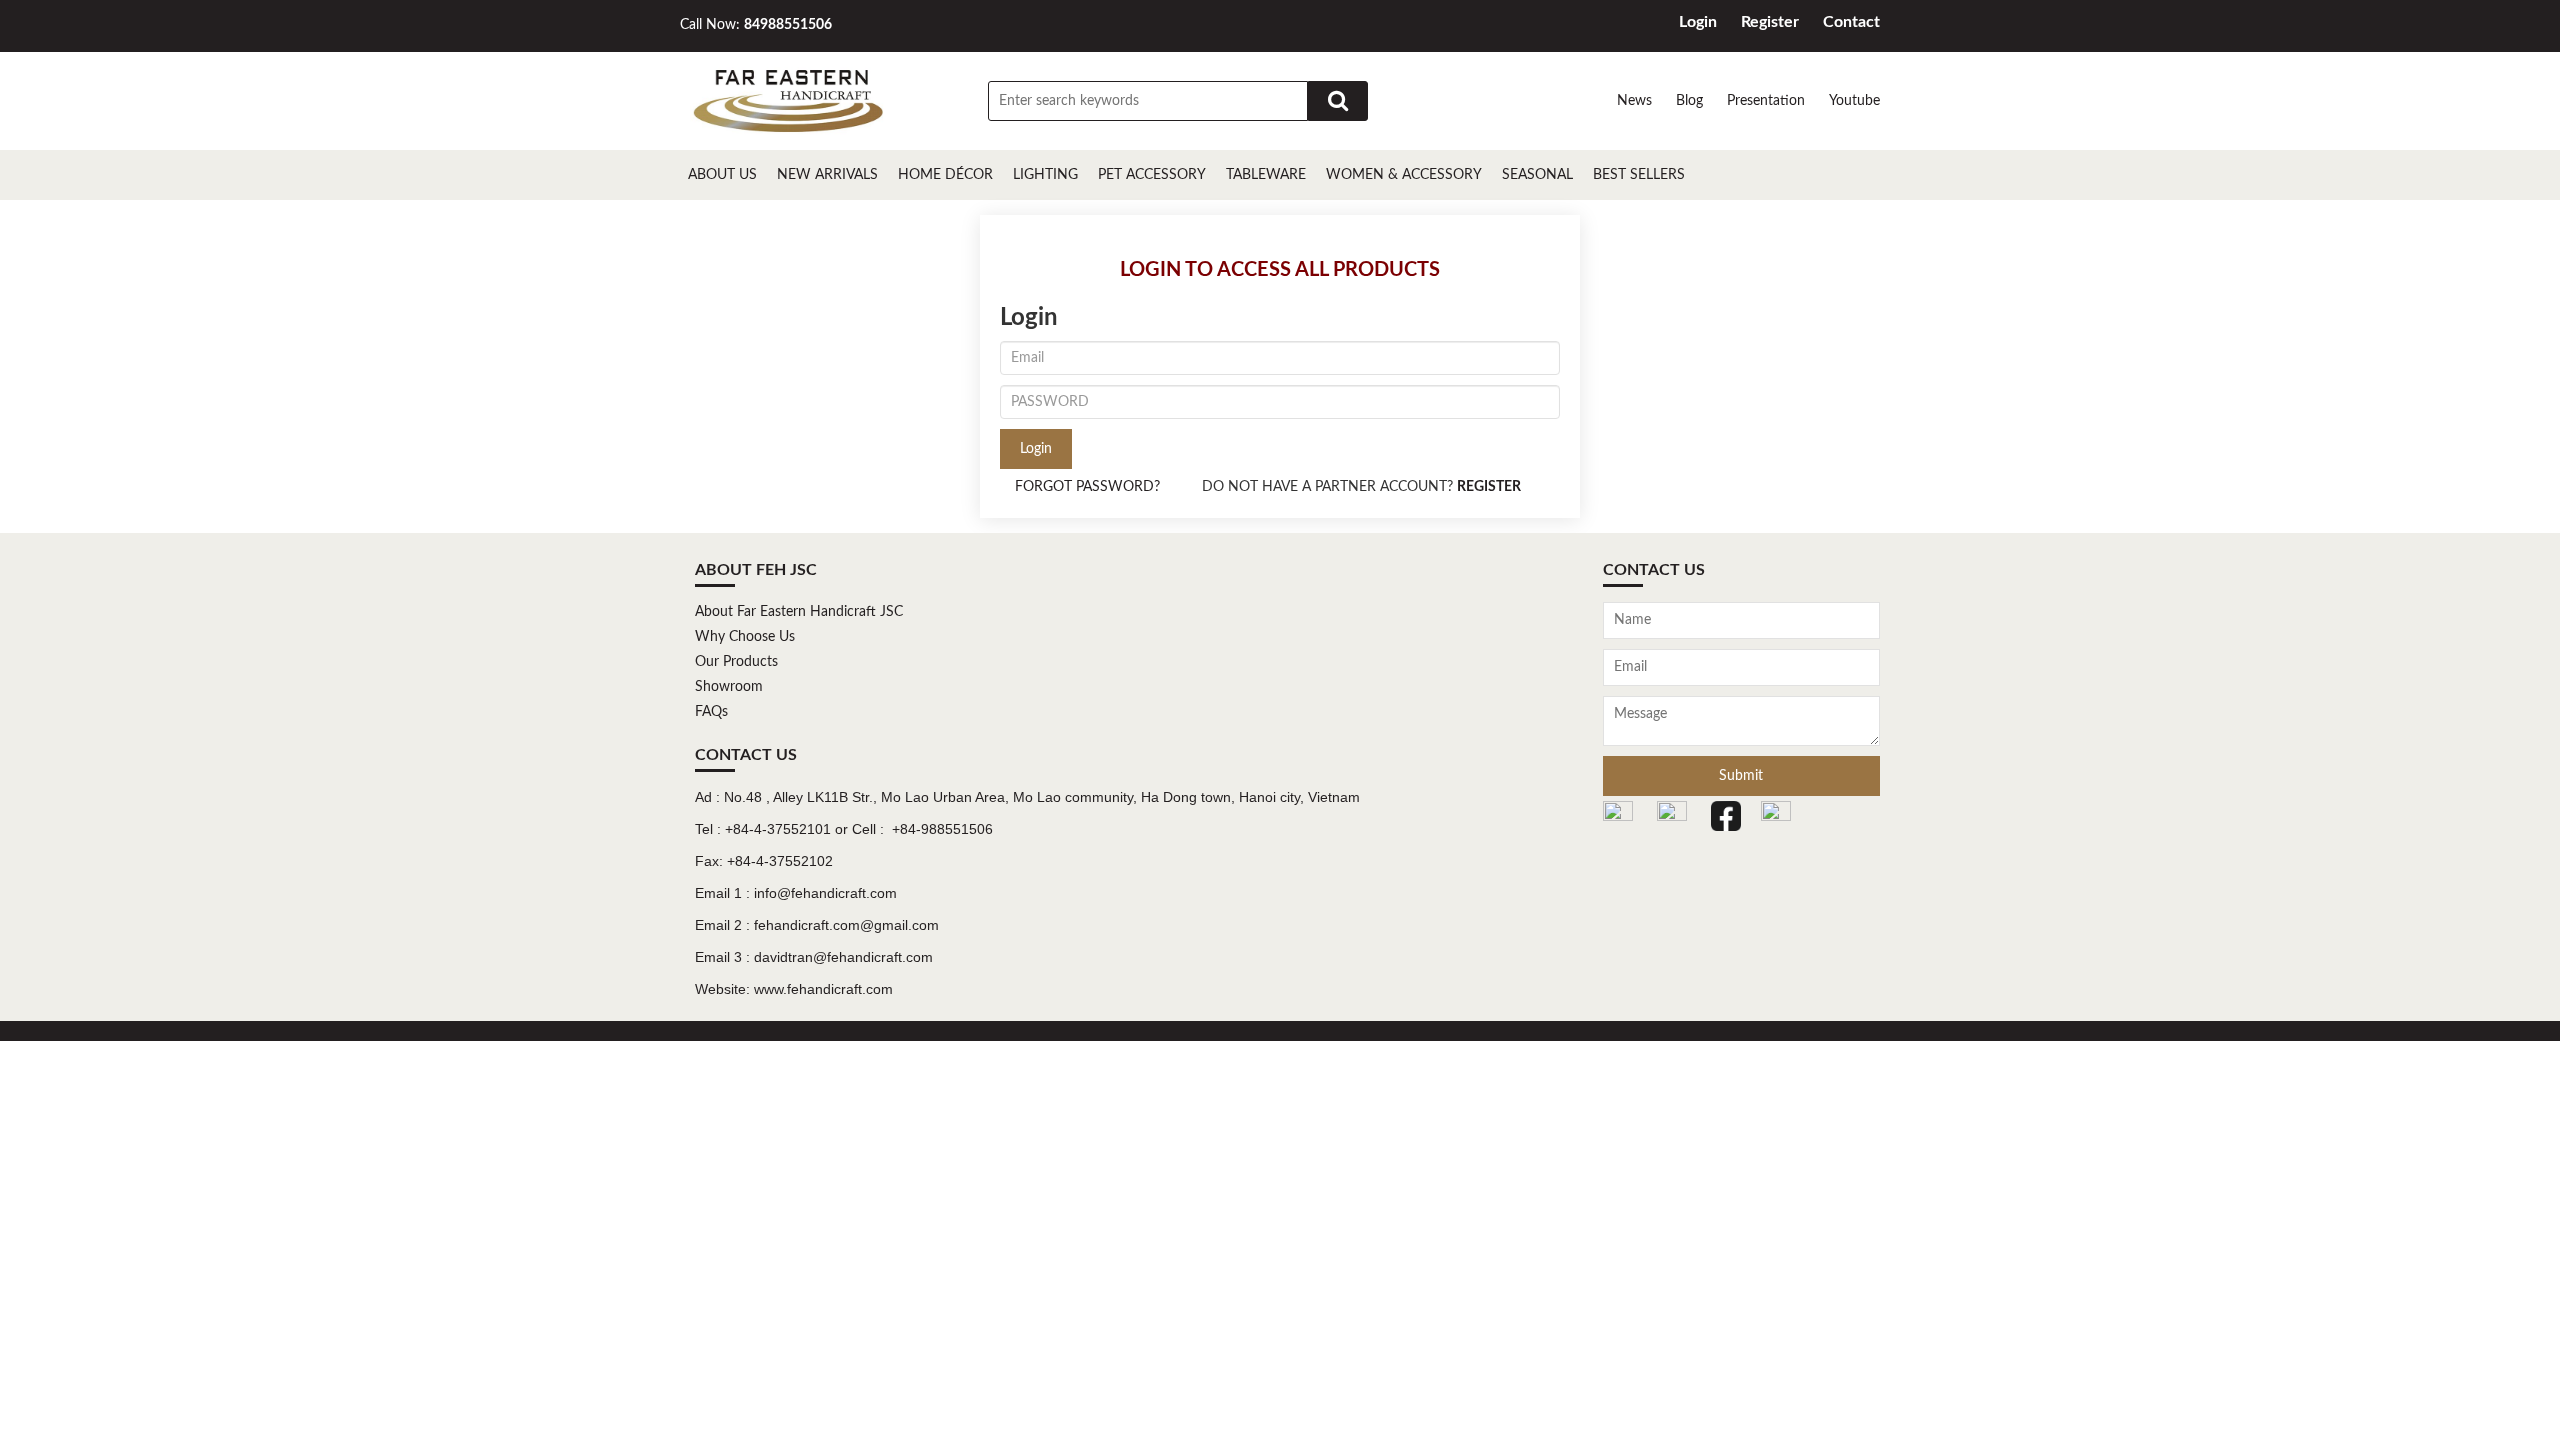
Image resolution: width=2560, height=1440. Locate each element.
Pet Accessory (1152, 175)
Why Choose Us (745, 637)
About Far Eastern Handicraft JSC (799, 612)
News (1634, 101)
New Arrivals (827, 175)
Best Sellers (1639, 175)
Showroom (729, 687)
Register (1770, 22)
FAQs (711, 712)
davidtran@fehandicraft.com (843, 957)
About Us (722, 175)
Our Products (736, 662)
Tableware (1266, 175)
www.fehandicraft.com (823, 989)
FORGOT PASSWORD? (1087, 487)
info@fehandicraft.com (825, 893)
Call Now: (756, 25)
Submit (1741, 776)
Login (1698, 22)
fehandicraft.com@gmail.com (846, 925)
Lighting (1045, 175)
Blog (1689, 101)
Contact (1851, 22)
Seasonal (1537, 175)
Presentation (1766, 101)
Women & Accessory (1404, 175)
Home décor (945, 175)
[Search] (1338, 101)
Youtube (1854, 101)
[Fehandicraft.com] (788, 101)
